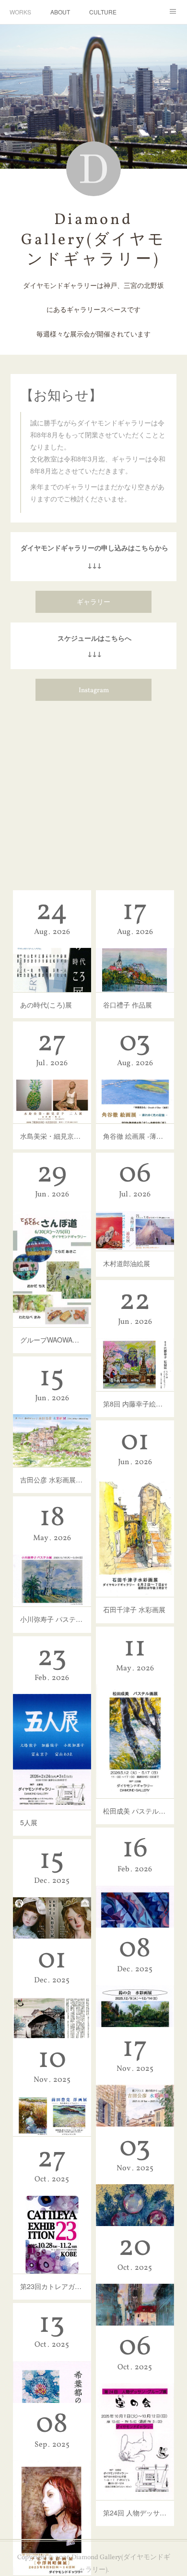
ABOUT (60, 12)
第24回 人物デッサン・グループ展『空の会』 (135, 2513)
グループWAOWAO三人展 (52, 1340)
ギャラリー (93, 603)
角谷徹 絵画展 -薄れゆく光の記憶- (135, 1136)
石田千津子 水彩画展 (134, 1609)
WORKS (20, 12)
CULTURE (103, 12)
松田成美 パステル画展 (135, 1811)
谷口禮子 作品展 (128, 1005)
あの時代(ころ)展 (46, 1005)
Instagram (94, 691)
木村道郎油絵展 (127, 1263)
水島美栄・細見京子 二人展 (52, 1136)
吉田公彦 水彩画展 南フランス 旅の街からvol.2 (52, 1480)
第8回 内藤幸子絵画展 (135, 1404)
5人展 (29, 1822)
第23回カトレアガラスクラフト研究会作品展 (52, 2286)
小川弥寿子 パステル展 (52, 1619)
